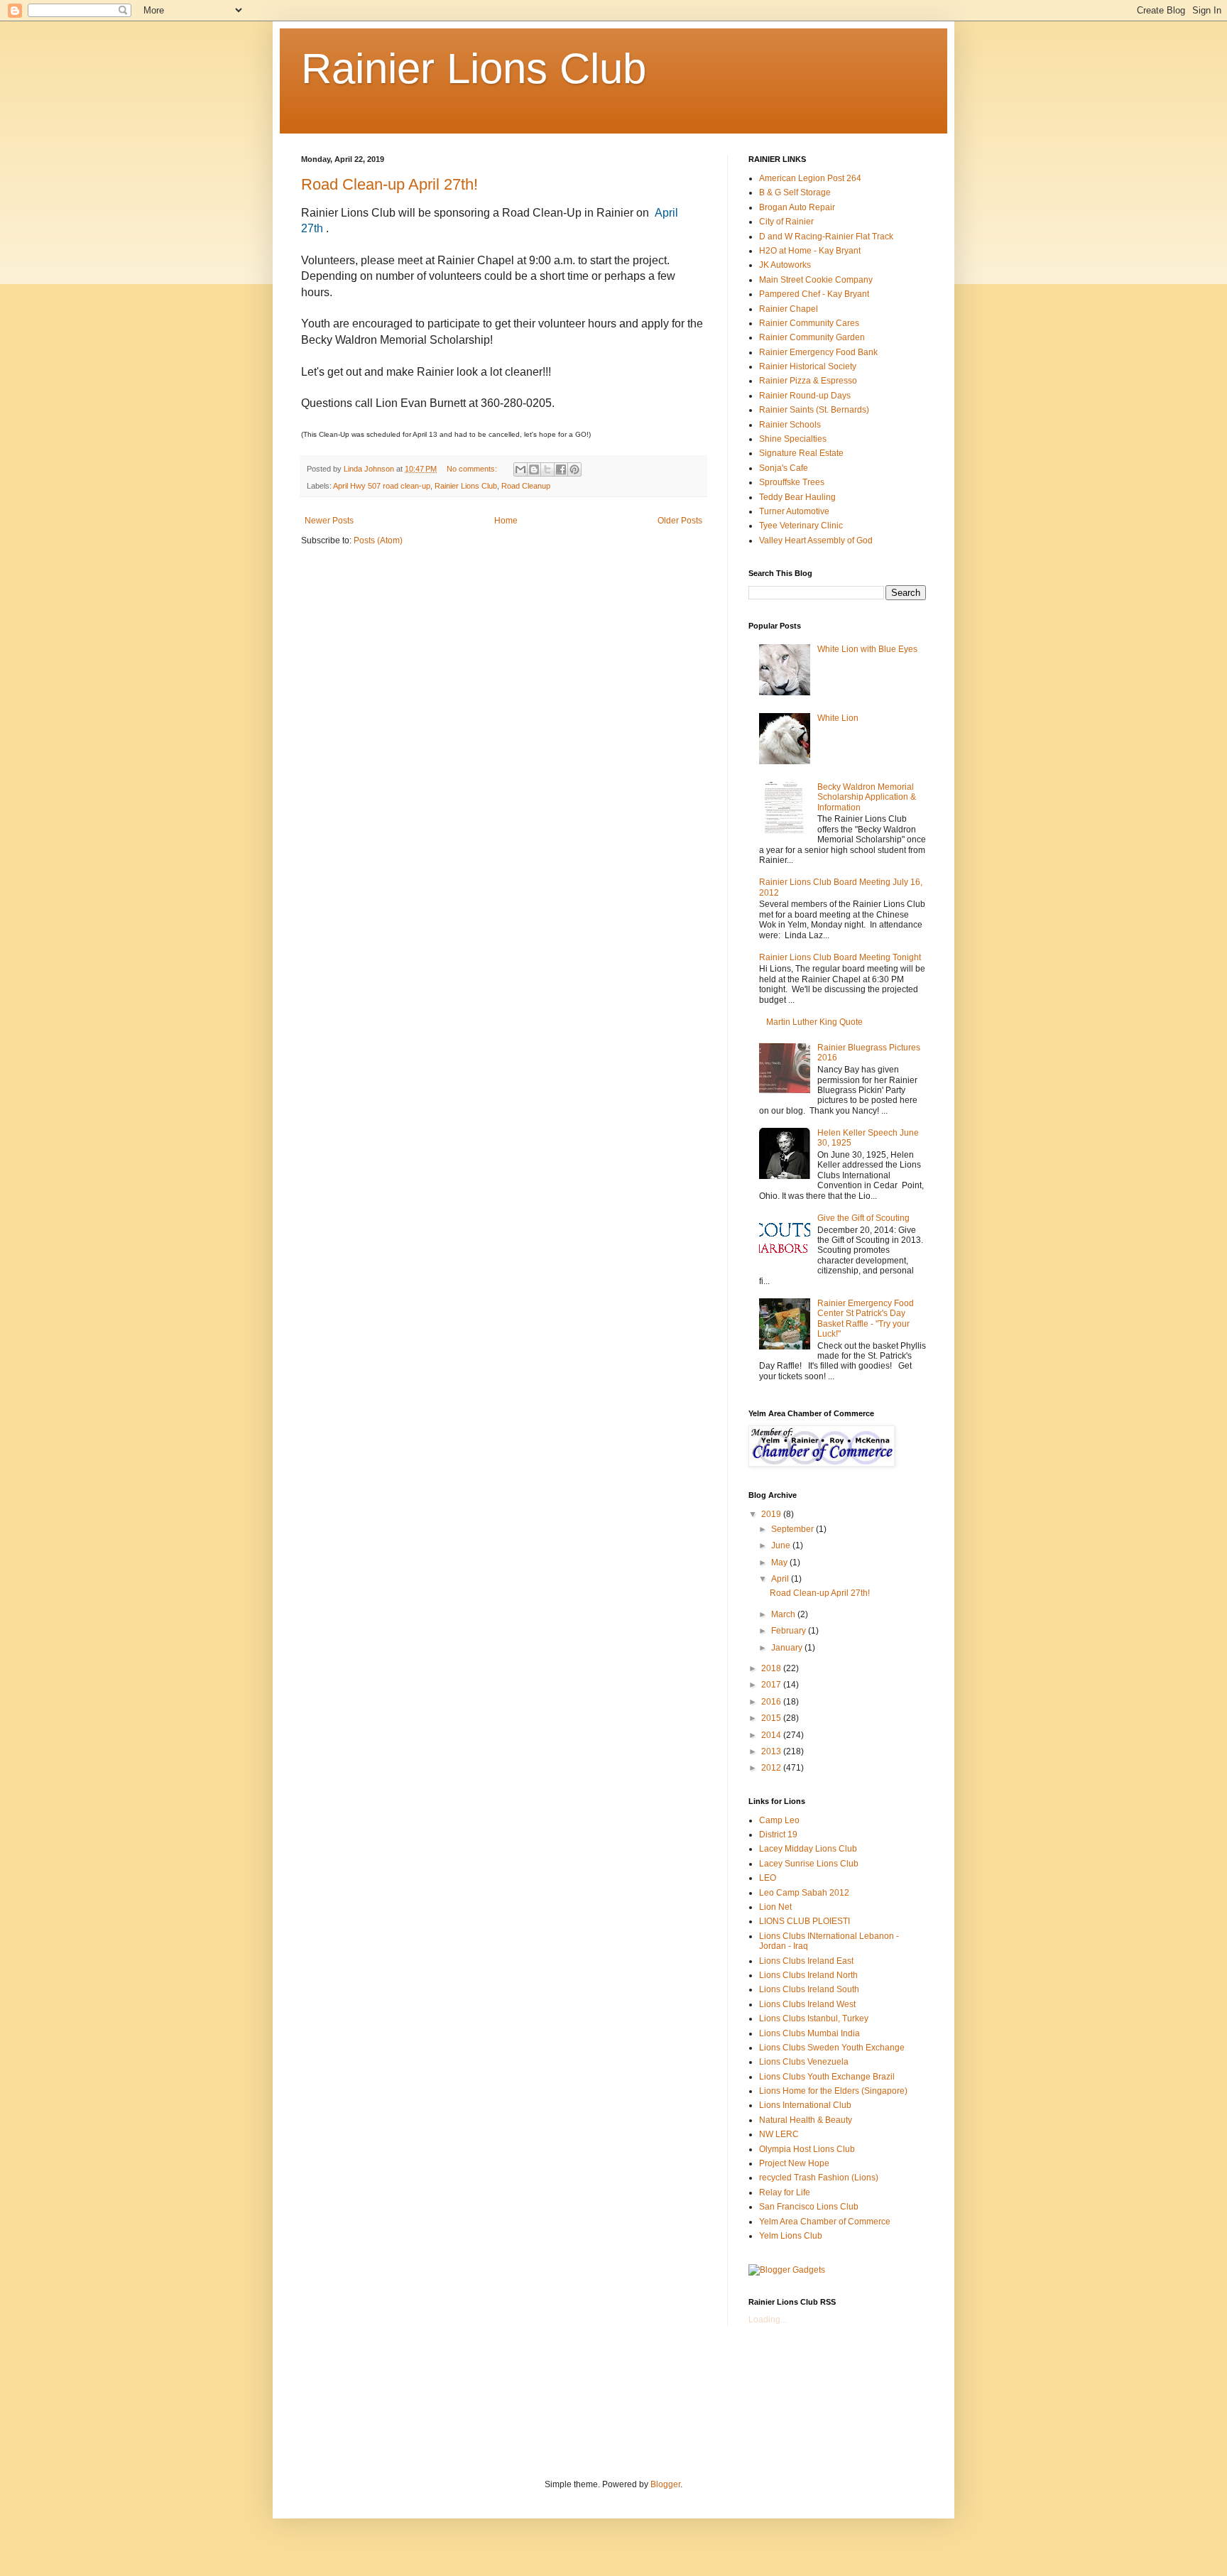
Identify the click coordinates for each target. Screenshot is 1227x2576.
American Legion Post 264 (810, 178)
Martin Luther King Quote (814, 1022)
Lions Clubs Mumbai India (809, 2033)
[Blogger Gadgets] (787, 2270)
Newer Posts (329, 521)
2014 (772, 1735)
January (788, 1648)
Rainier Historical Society (808, 366)
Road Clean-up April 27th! (389, 184)
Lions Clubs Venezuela (804, 2062)
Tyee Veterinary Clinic (801, 526)
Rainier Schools (790, 425)
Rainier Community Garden (812, 337)
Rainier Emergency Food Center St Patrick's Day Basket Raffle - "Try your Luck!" (866, 1319)
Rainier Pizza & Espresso (808, 381)
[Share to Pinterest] (574, 469)
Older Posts (680, 521)
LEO (768, 1878)
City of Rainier (786, 222)
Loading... (768, 2320)
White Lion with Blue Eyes (867, 649)
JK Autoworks (785, 265)
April (781, 1579)
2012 (772, 1768)
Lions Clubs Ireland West (807, 2004)
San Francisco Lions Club (809, 2207)
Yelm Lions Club (791, 2236)
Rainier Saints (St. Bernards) (814, 410)
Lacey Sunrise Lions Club (809, 1864)
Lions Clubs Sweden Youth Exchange (832, 2048)
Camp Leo (779, 1820)
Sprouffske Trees (792, 482)
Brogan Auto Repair (797, 207)
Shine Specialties (793, 439)
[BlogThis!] (534, 469)
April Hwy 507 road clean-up (382, 486)
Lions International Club (805, 2105)
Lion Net (775, 1907)
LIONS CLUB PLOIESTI (805, 1921)
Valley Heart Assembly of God (816, 540)
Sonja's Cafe (784, 468)
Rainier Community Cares (809, 323)
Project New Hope (794, 2163)
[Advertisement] (560, 2401)
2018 (772, 1668)
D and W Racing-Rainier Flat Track (826, 237)
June (782, 1545)
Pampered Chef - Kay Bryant (814, 294)
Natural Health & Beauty (806, 2120)
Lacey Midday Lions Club (808, 1849)
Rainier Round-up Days (805, 396)
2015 (772, 1718)
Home (506, 521)
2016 (772, 1702)
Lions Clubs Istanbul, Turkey (814, 2018)
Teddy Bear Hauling (797, 497)
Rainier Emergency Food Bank (818, 352)
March (784, 1614)
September (794, 1529)
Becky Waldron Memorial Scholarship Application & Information (867, 797)
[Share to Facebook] (561, 469)
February (790, 1631)
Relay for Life (785, 2192)
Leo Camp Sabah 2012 (804, 1893)
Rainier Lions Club (474, 69)
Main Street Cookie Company (816, 280)
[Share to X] (547, 469)
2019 (772, 1514)
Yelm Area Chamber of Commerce (825, 2222)
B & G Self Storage (795, 192)
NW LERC (779, 2134)
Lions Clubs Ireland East (806, 1961)
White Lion (838, 718)
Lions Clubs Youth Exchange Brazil (827, 2077)
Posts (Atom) (378, 540)
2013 (772, 1751)
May (780, 1563)
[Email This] (520, 469)
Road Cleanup (526, 486)
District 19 (778, 1835)
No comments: (473, 469)
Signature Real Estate (801, 453)
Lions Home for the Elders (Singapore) (833, 2091)
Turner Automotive (794, 511)
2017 (772, 1685)
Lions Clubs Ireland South (809, 1989)
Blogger (665, 2484)
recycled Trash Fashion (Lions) (819, 2178)
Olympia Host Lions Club (807, 2149)
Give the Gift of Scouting (863, 1218)
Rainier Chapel (789, 309)
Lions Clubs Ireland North (808, 1975)
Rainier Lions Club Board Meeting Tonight (840, 957)
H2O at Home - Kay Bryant (810, 251)
